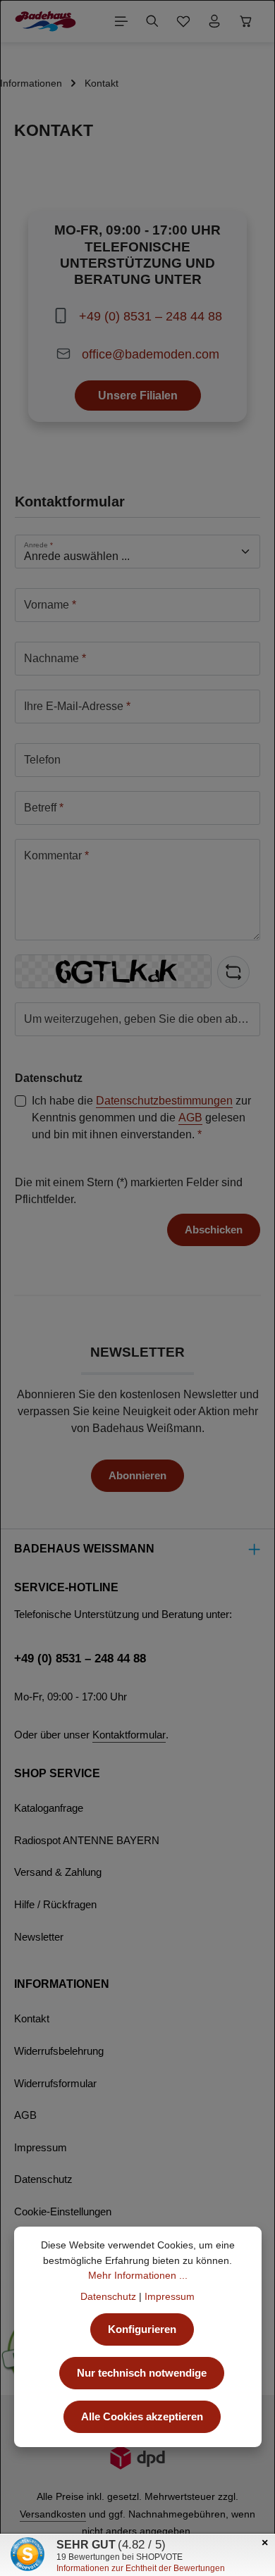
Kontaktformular (129, 1735)
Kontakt (32, 2019)
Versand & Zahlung (58, 1872)
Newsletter (39, 1937)
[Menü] (121, 21)
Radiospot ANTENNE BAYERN (87, 1841)
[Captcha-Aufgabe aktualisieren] (233, 972)
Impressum (41, 2148)
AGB (190, 1118)
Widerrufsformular (55, 2084)
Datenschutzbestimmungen (164, 1101)
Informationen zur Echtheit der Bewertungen (141, 2568)
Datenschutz (43, 2179)
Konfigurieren (142, 2329)
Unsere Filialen (138, 395)
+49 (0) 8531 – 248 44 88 (151, 316)
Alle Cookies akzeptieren (142, 2417)
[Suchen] (152, 21)
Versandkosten (53, 2514)
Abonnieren (137, 1476)
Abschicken (214, 1230)
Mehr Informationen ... (138, 2275)
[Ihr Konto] (214, 21)
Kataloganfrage (49, 1808)
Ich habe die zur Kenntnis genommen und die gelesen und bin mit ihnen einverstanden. (141, 1118)
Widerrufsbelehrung (59, 2051)
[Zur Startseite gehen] (45, 21)
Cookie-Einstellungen (63, 2212)
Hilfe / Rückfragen (55, 1905)
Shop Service (57, 1773)
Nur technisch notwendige (142, 2373)
